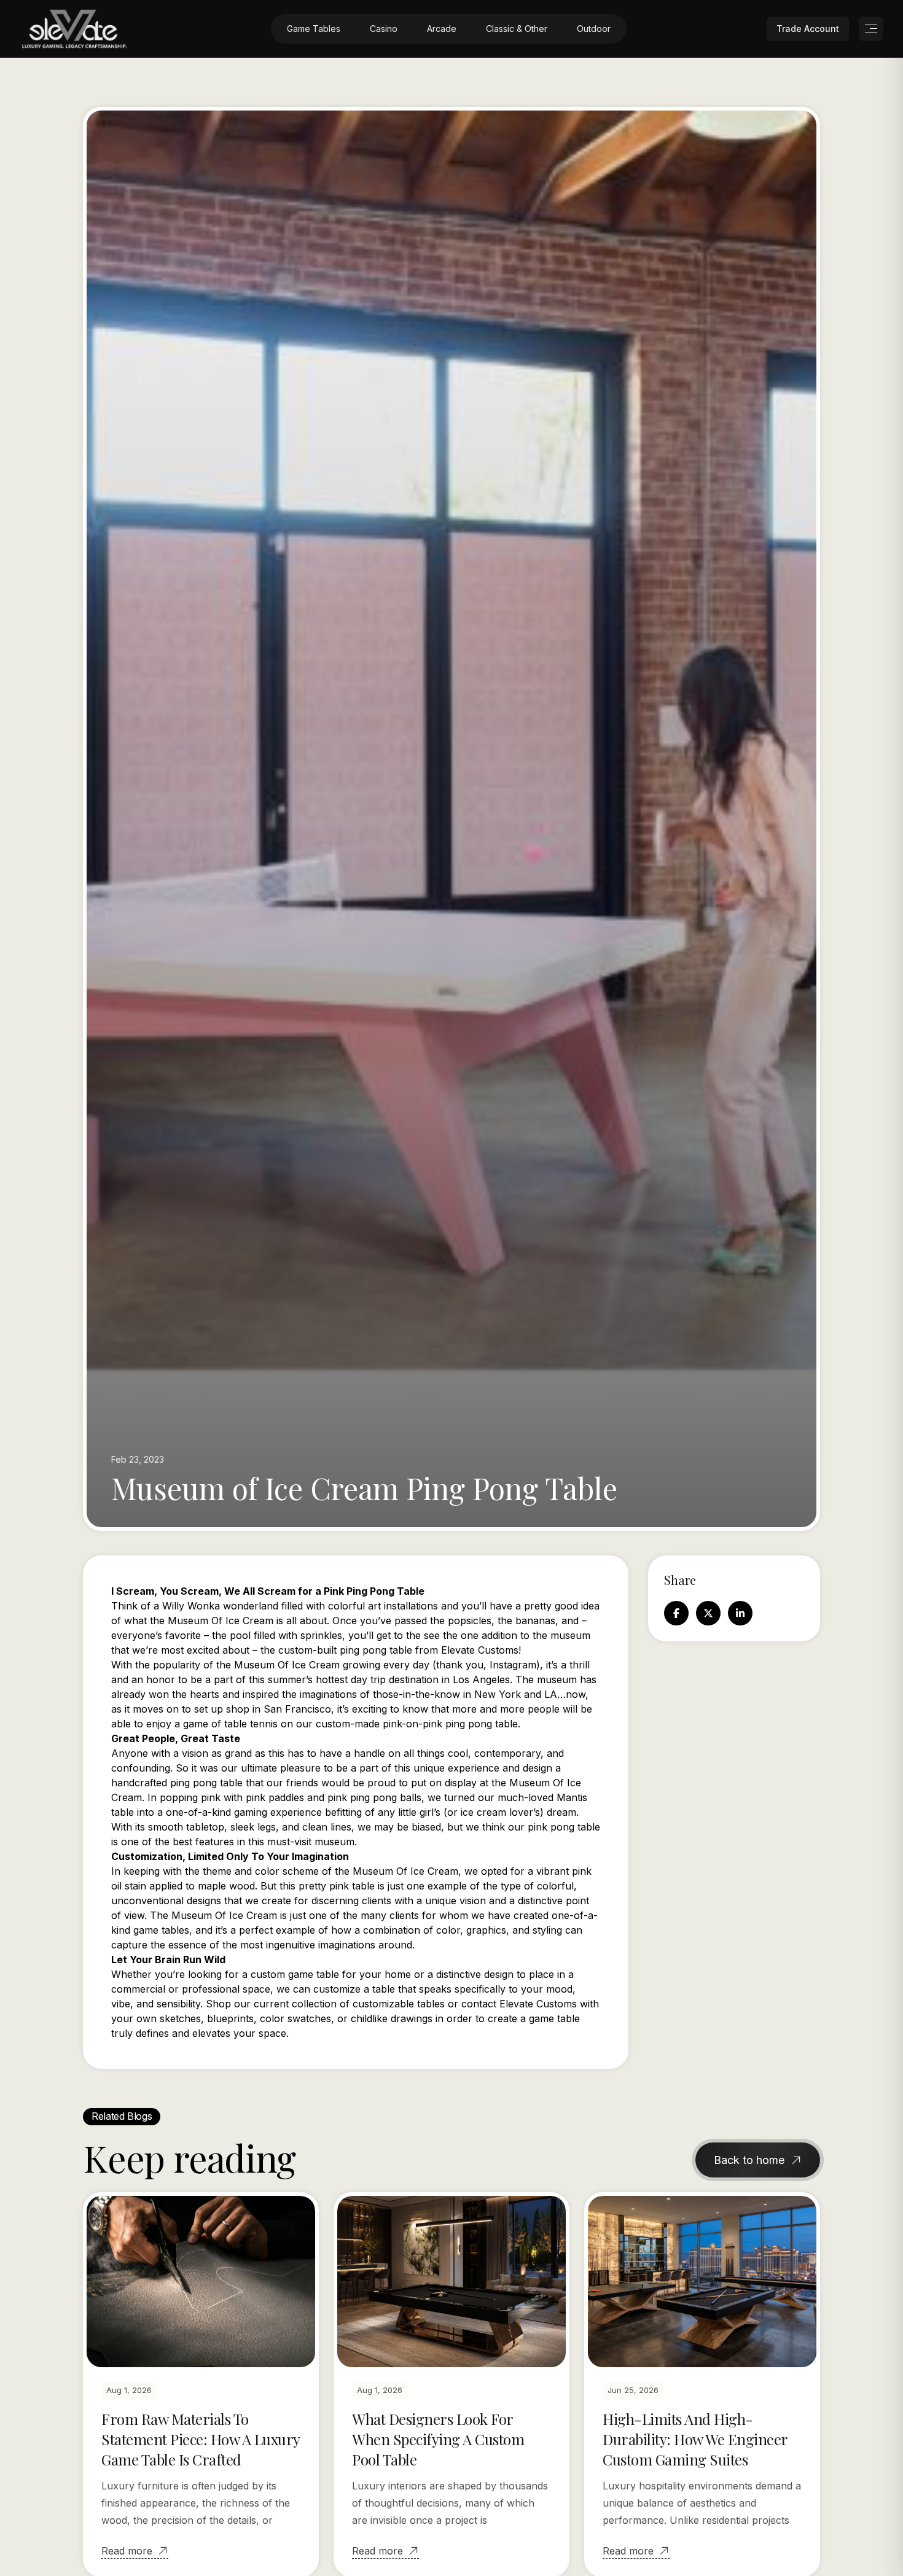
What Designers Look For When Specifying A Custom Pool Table (438, 2439)
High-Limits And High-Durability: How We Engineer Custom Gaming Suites (695, 2439)
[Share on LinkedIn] (740, 1613)
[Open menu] (871, 29)
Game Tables (314, 29)
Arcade (442, 29)
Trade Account (808, 29)
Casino (384, 29)
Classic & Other (517, 29)
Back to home (749, 2160)
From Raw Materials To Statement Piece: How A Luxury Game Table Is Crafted (201, 2439)
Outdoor (594, 29)
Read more (127, 2551)
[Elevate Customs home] (75, 29)
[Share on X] (708, 1613)
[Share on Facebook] (676, 1613)
